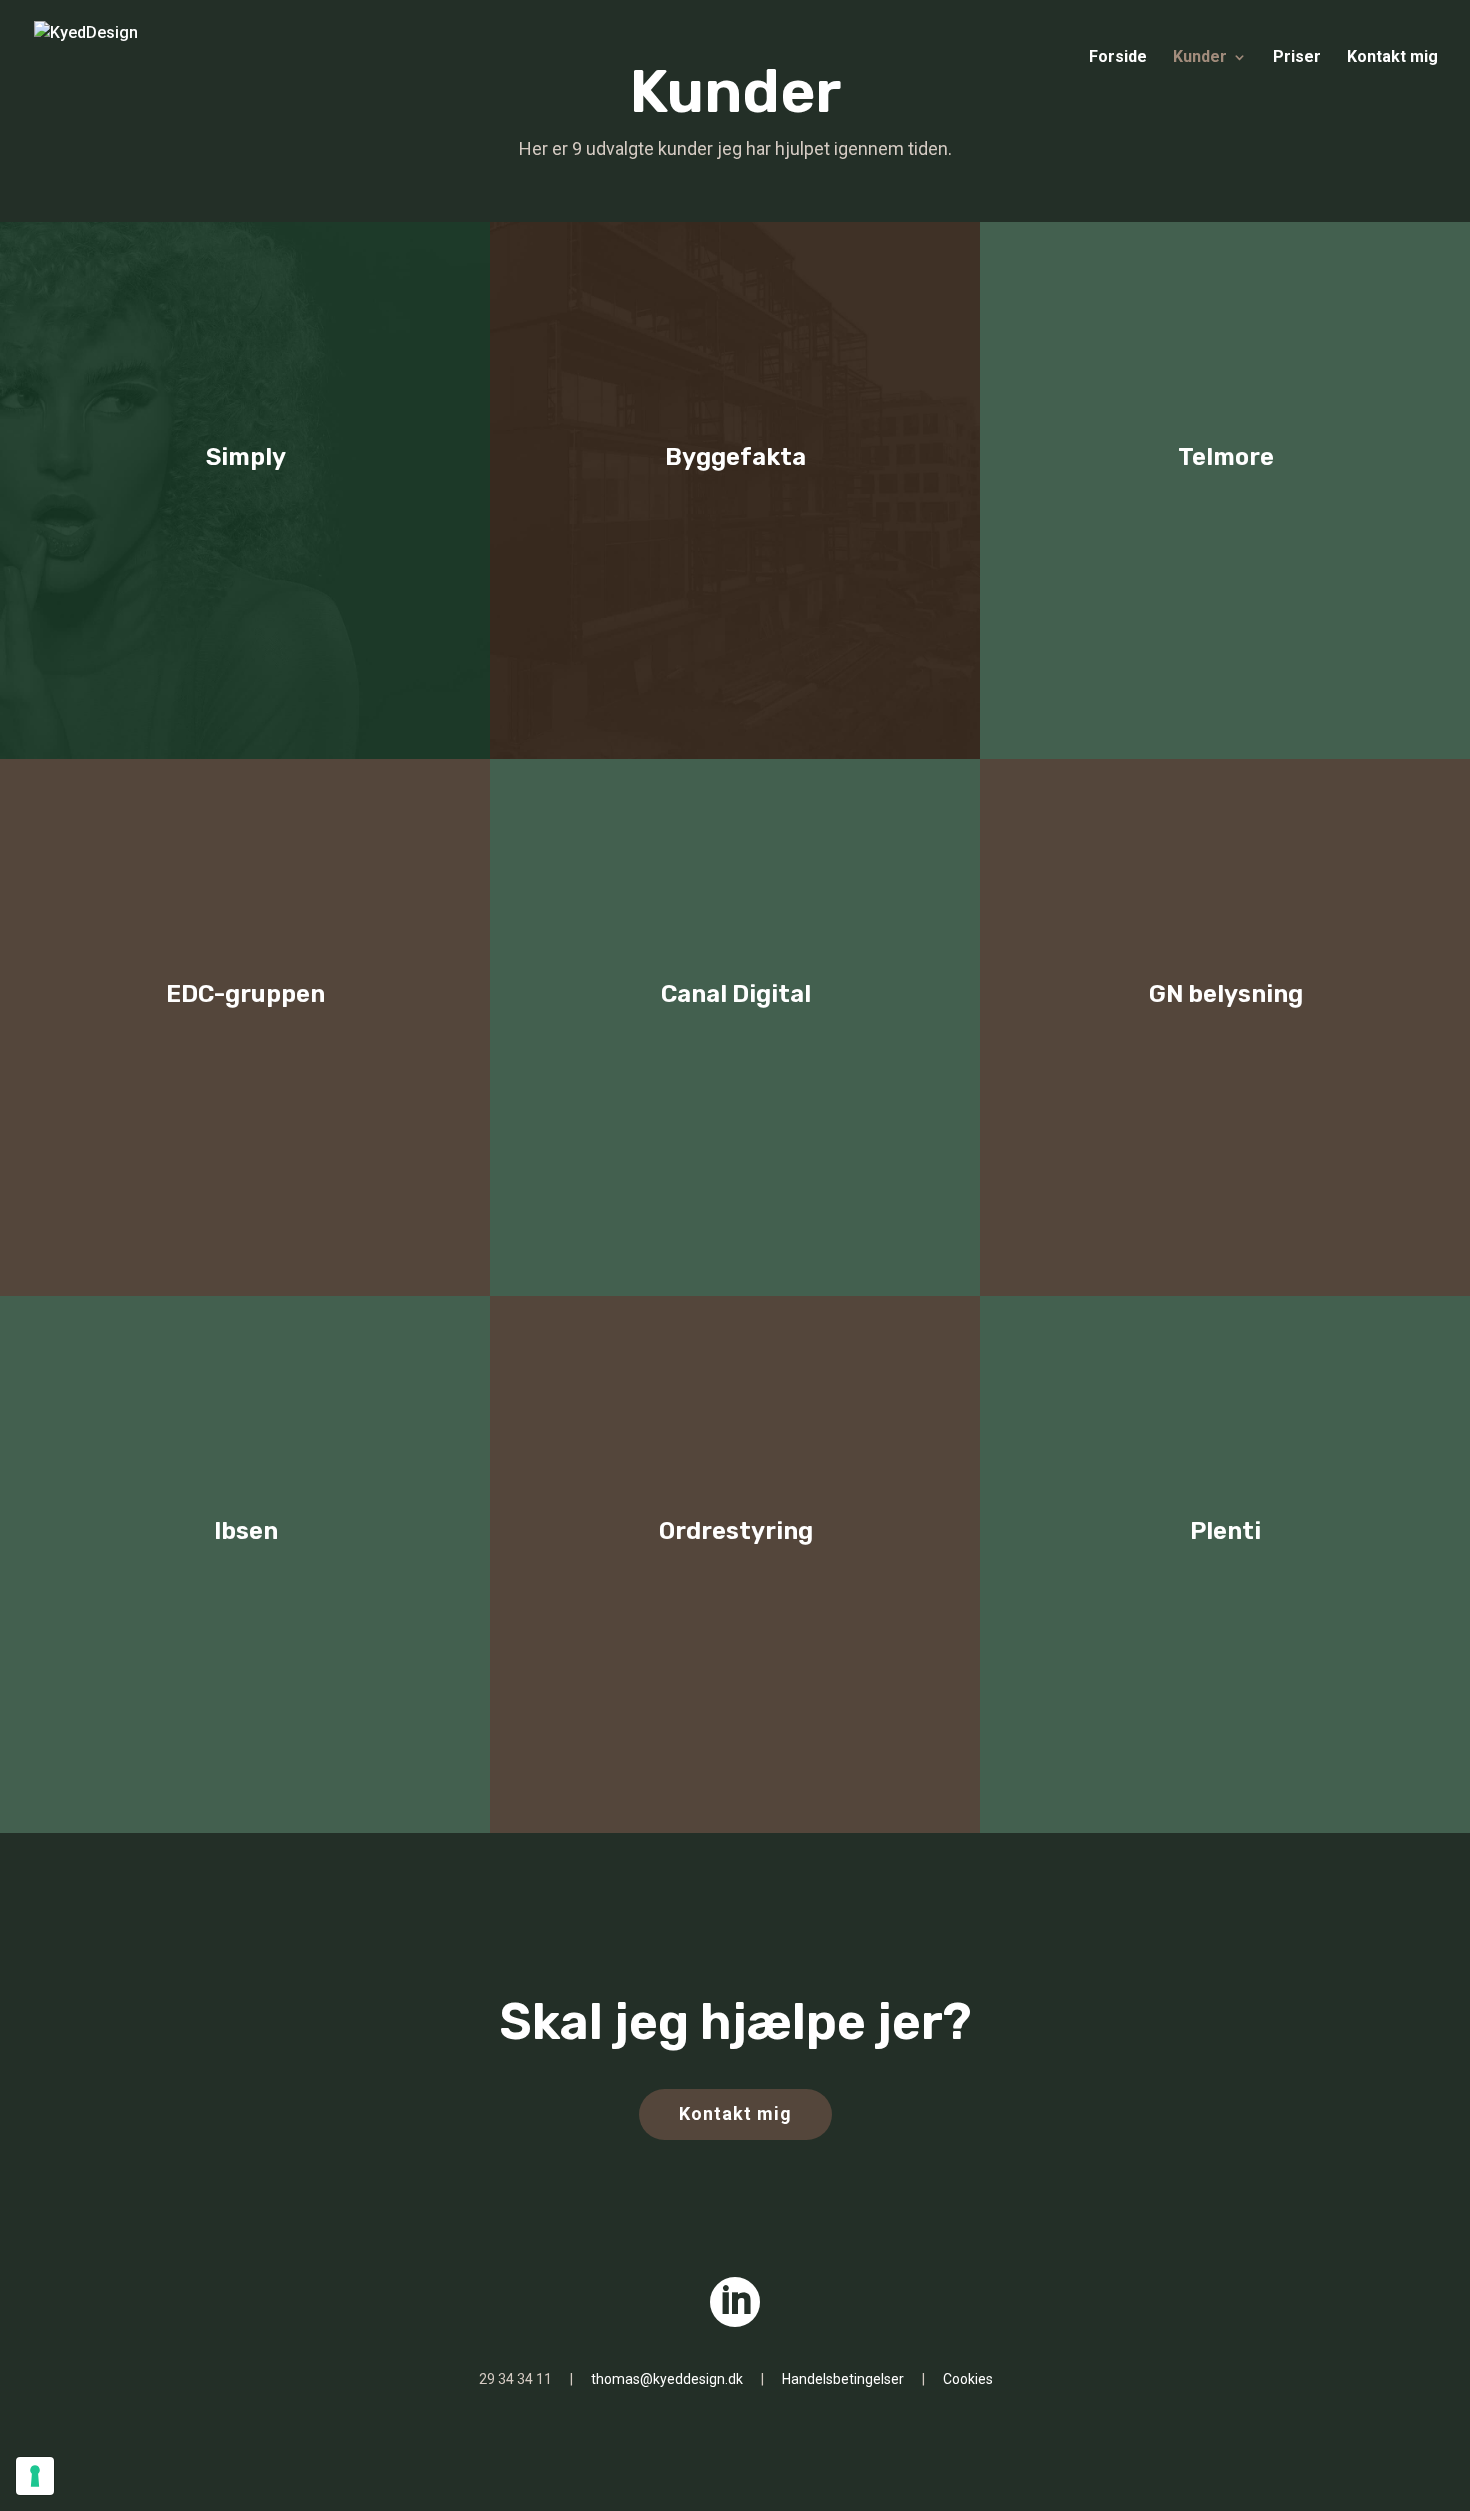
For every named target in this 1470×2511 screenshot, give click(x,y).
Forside (1118, 58)
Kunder (1200, 58)
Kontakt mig (1392, 58)
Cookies (968, 2379)
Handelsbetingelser (843, 2379)
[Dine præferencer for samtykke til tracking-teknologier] (35, 2476)
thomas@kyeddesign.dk (667, 2379)
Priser (1297, 58)
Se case (735, 1052)
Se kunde (245, 515)
